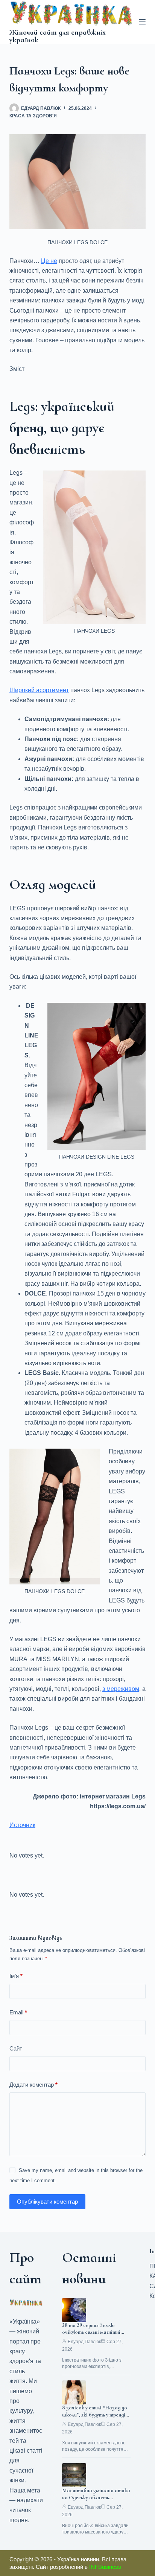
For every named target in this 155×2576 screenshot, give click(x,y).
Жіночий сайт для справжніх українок (58, 36)
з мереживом (121, 1689)
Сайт (16, 2048)
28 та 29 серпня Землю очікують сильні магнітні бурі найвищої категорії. (92, 2332)
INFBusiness (105, 2567)
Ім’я (16, 1976)
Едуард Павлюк (84, 2342)
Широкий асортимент (39, 690)
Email (18, 2012)
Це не (49, 261)
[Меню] (142, 22)
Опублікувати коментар (47, 2202)
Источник (22, 1825)
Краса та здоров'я (33, 116)
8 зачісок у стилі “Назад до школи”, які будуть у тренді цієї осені (95, 2415)
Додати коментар (33, 2085)
